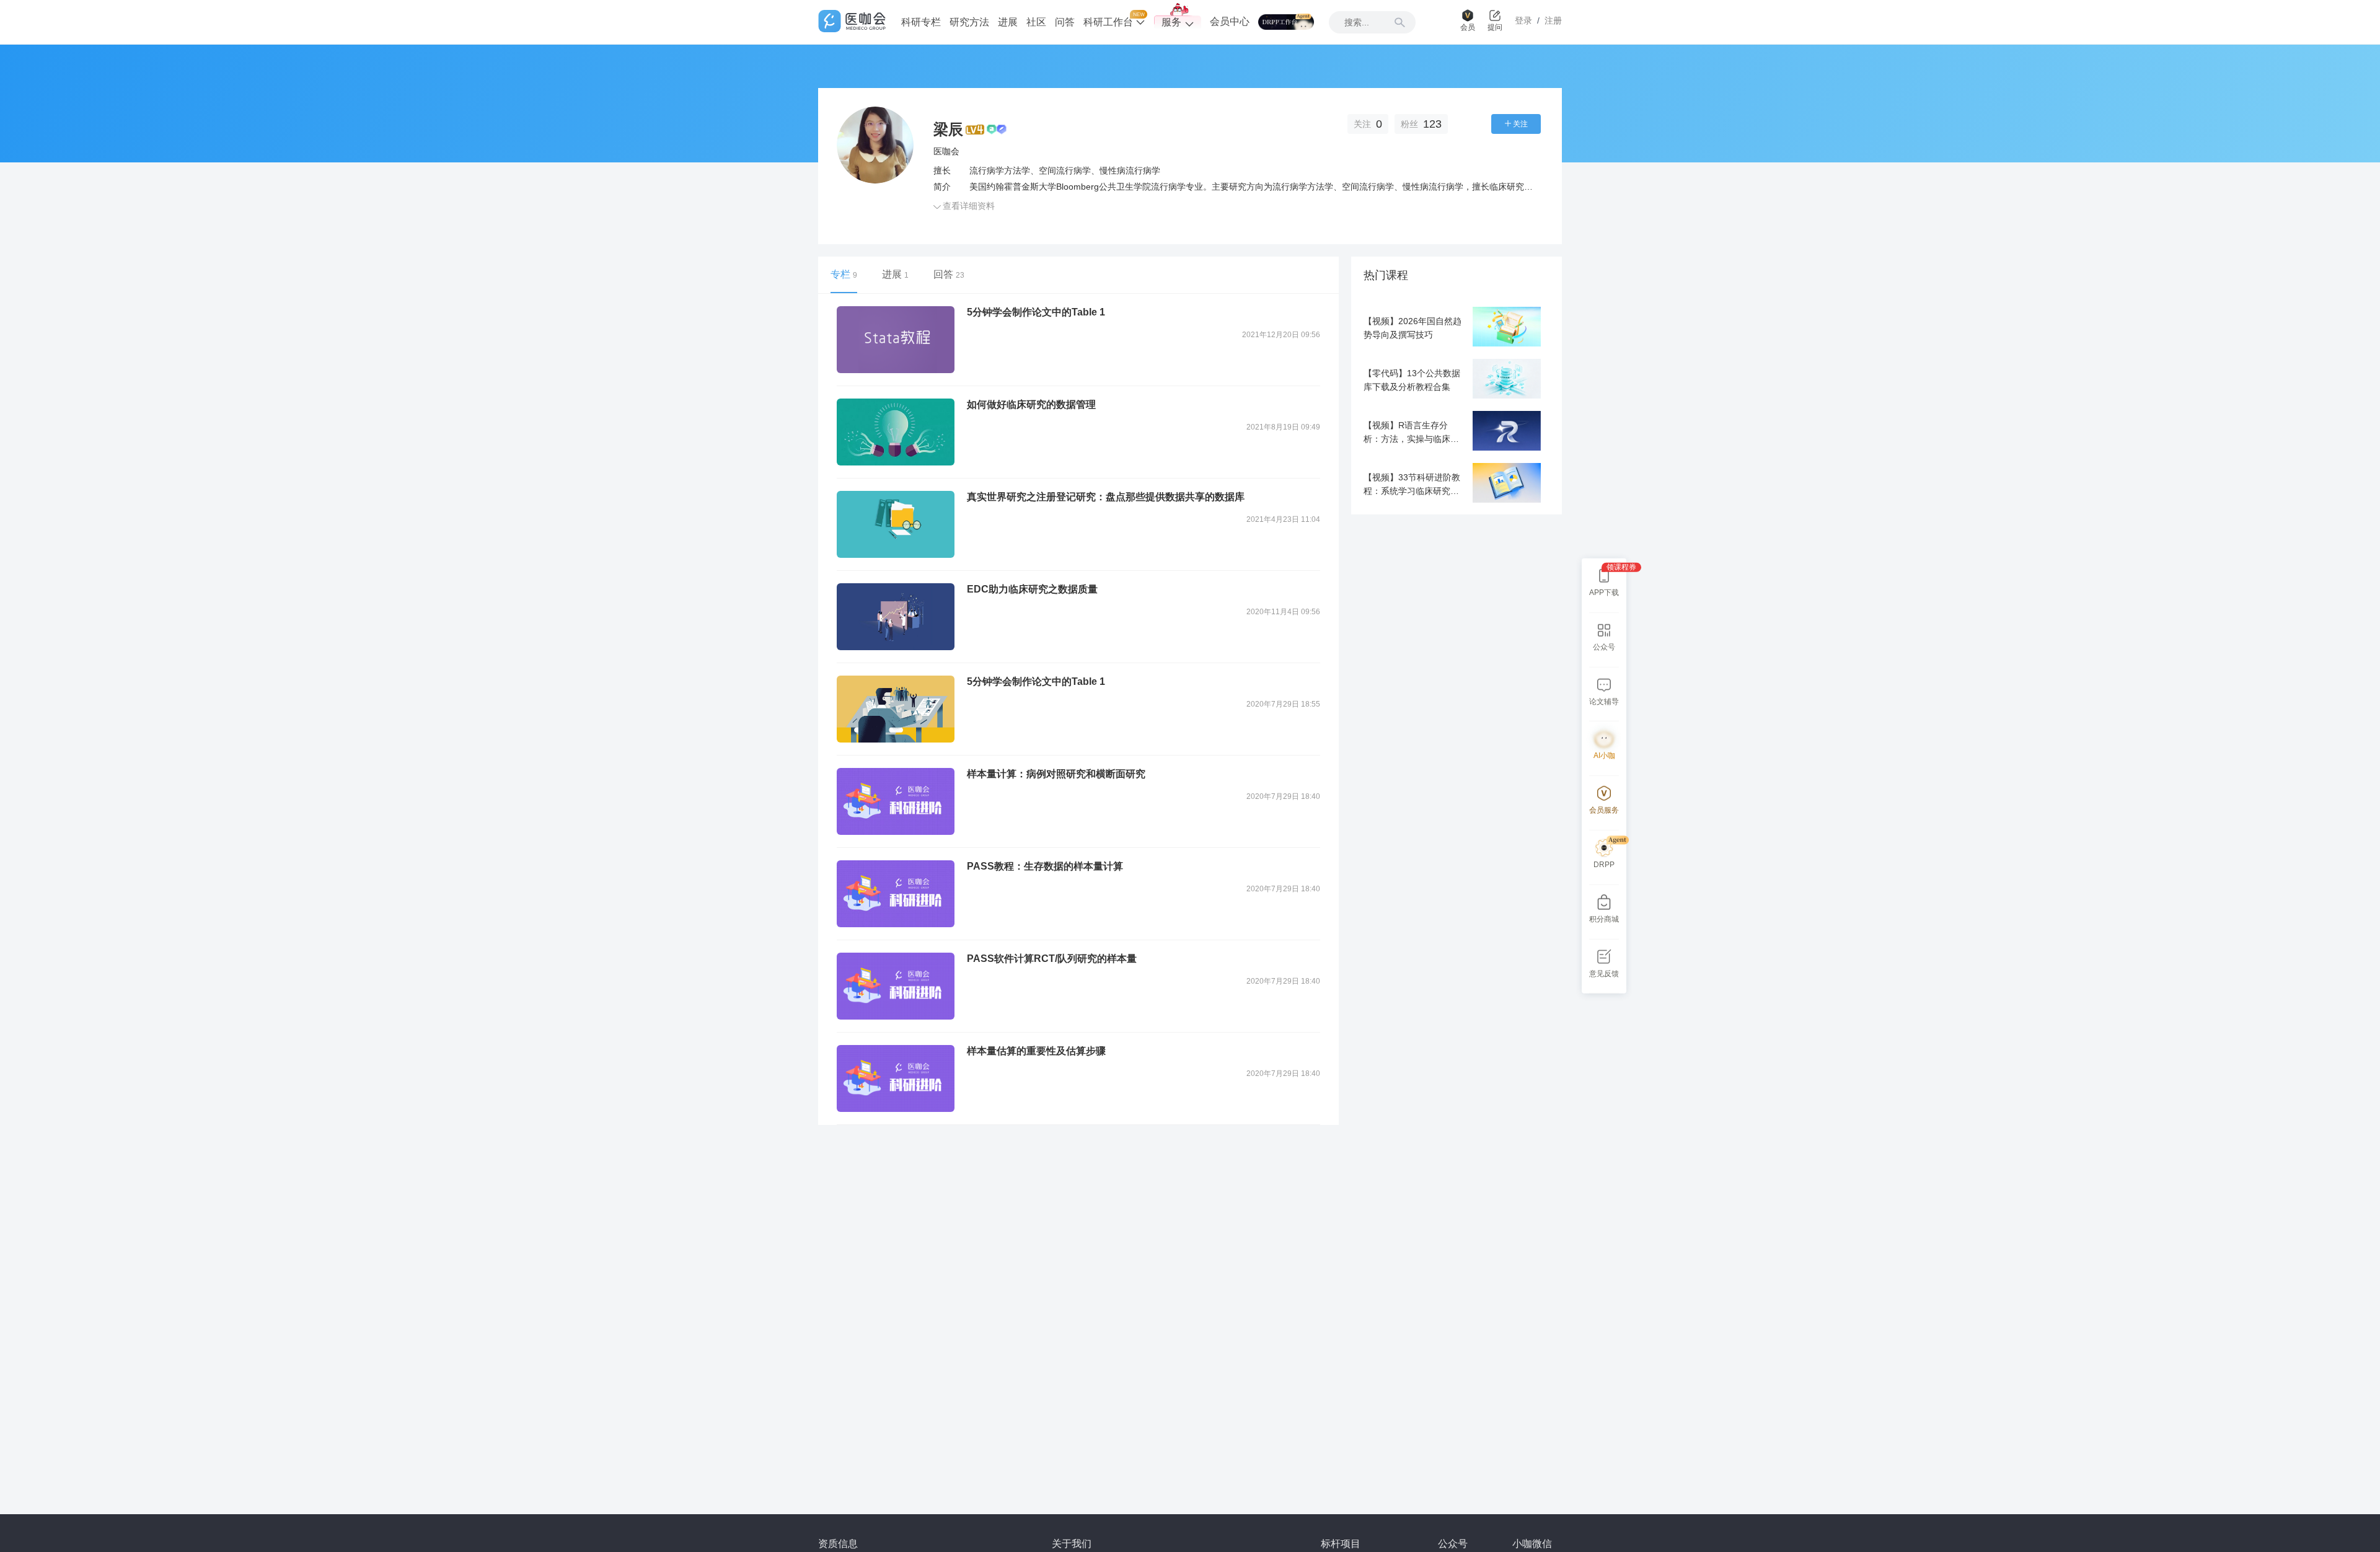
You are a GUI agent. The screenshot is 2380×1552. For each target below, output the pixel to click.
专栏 (844, 274)
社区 (1036, 22)
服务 (1171, 22)
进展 (1008, 22)
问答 (1065, 22)
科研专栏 (921, 22)
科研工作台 (1109, 22)
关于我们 (1072, 1544)
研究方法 (969, 22)
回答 (949, 274)
